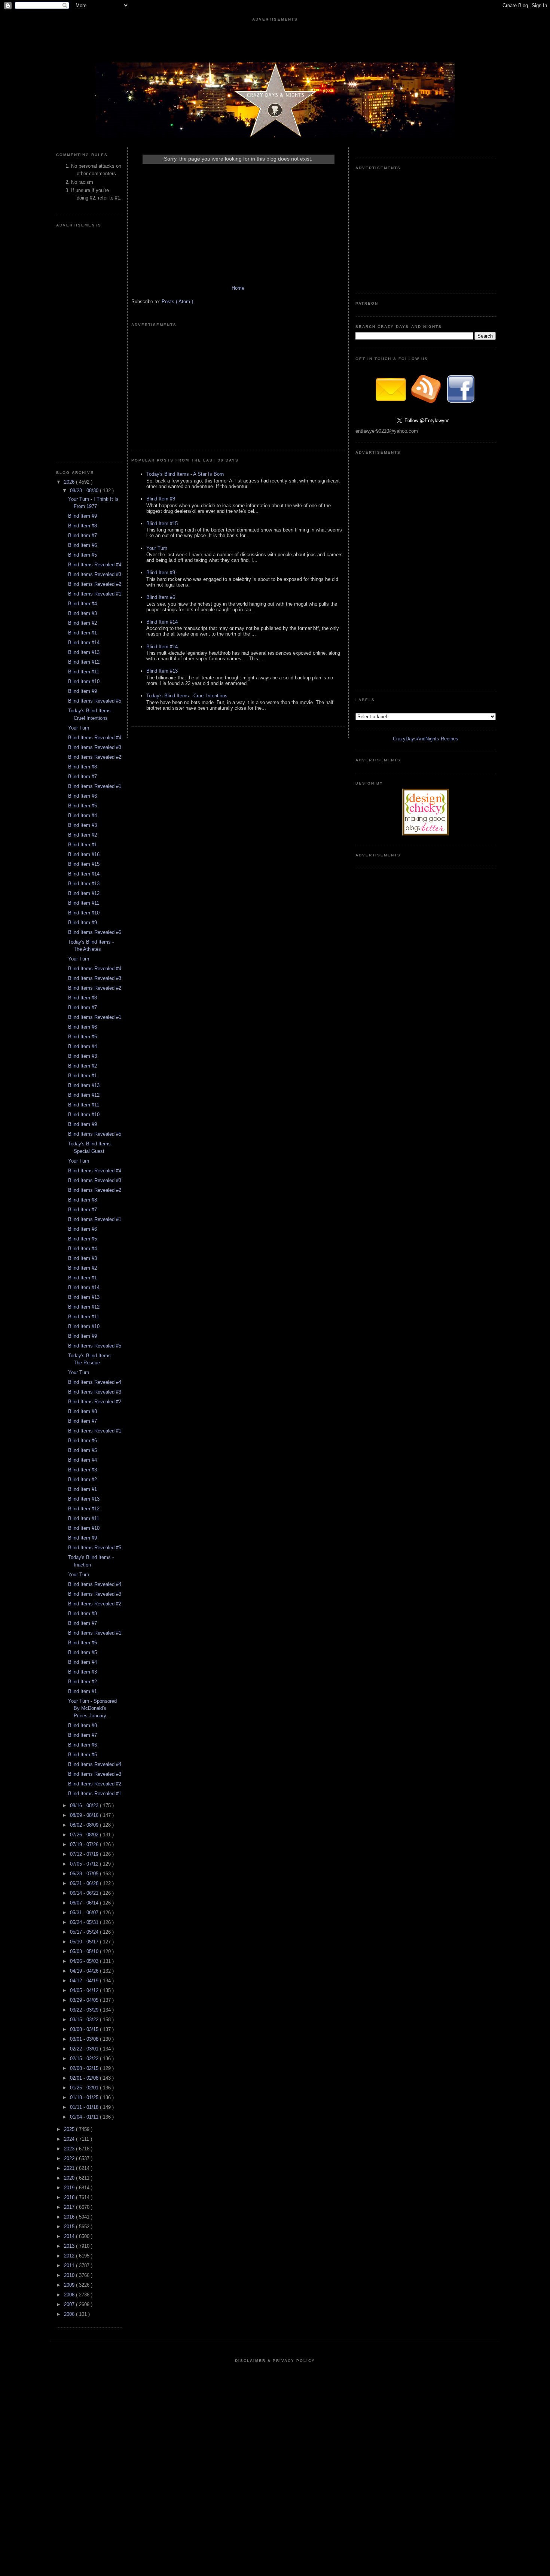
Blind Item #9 (82, 516)
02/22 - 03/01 (85, 2049)
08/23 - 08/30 (85, 491)
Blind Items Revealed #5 (95, 701)
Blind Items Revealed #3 (95, 574)
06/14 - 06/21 (85, 1893)
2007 (70, 2304)
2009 (70, 2285)
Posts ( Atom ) (177, 302)
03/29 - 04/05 (85, 2000)
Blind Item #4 (82, 604)
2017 (70, 2207)
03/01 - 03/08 (85, 2039)
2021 (70, 2168)
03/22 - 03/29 (85, 2010)
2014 (70, 2236)
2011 (70, 2266)
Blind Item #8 (82, 526)
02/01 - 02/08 (85, 2078)
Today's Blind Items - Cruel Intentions (187, 696)
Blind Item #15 (84, 864)
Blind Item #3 (82, 613)
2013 (70, 2246)
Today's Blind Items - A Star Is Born (185, 474)
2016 (70, 2217)
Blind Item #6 (82, 545)
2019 (70, 2188)
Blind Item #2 (82, 623)
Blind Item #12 (84, 662)
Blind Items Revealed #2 (95, 584)
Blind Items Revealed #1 (95, 594)
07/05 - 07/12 (85, 1864)
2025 (70, 2129)
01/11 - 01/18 (85, 2107)
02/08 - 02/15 (85, 2068)
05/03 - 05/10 (85, 1951)
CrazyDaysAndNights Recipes (426, 739)
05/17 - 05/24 (85, 1932)
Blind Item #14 (84, 643)
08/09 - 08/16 (85, 1815)
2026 (70, 482)
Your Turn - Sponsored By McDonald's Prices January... (92, 1708)
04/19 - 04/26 (85, 1971)
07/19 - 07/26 (85, 1844)
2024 (70, 2139)
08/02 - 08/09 (85, 1825)
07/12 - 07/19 (85, 1854)
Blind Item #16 (84, 854)
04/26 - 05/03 (85, 1961)
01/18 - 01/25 (85, 2097)
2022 (70, 2158)
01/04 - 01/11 (85, 2117)
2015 (70, 2227)
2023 (70, 2149)
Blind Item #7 (82, 535)
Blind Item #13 (84, 652)
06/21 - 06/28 (85, 1883)
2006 (70, 2314)
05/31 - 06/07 (85, 1913)
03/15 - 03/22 (85, 2020)
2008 (70, 2295)
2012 (70, 2256)
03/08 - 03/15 (85, 2029)
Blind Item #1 (82, 633)
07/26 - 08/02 (85, 1835)
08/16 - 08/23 (85, 1805)
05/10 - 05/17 (85, 1942)
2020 (70, 2178)
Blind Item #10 (84, 681)
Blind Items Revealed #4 (95, 565)
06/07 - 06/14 (85, 1903)
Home (238, 288)
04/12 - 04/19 (85, 1981)
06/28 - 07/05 (85, 1874)
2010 (70, 2275)
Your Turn (79, 728)
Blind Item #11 (84, 672)
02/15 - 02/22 (85, 2059)
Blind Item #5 (82, 555)
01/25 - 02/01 (85, 2088)
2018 (70, 2197)
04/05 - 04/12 (85, 1990)
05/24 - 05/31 (85, 1922)
